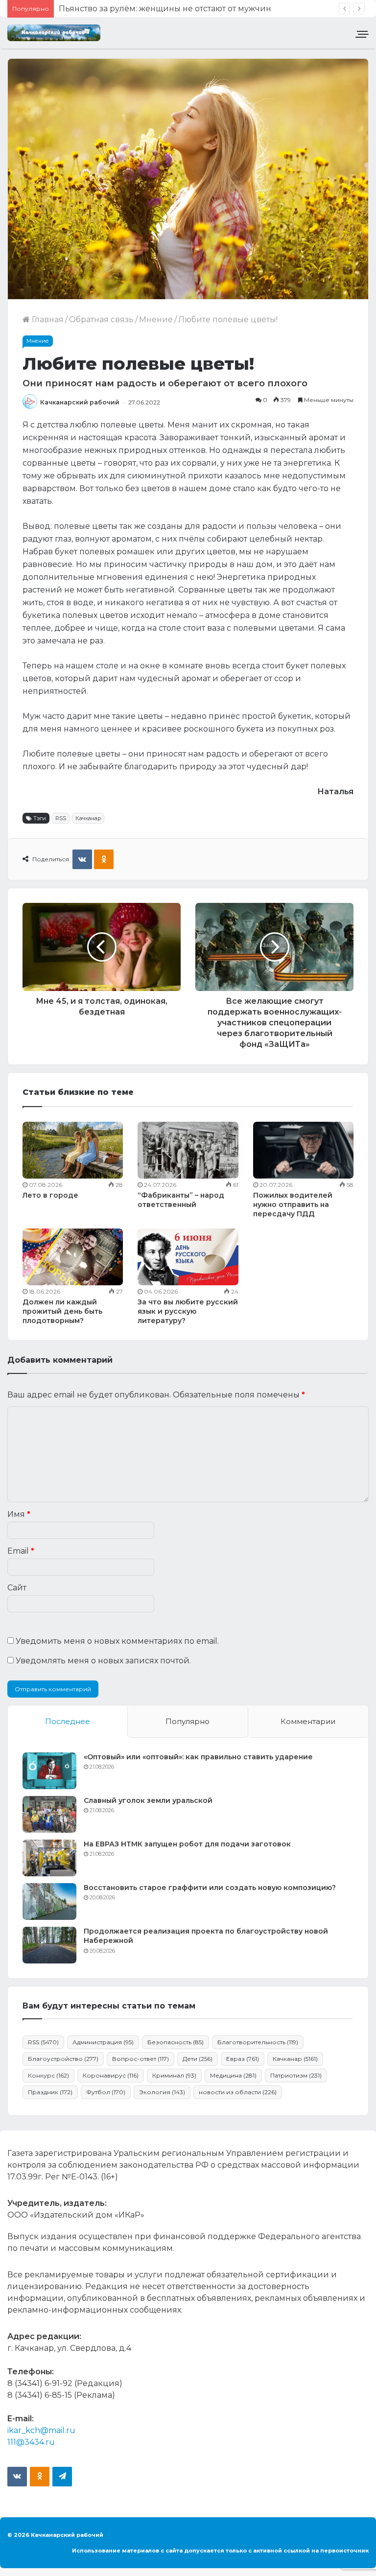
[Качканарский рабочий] (54, 33)
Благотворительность (258, 2042)
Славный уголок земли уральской (148, 1800)
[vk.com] (17, 2477)
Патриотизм (296, 2075)
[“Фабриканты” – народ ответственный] (188, 1150)
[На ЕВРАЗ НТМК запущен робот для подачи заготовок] (49, 1858)
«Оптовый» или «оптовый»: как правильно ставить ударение (198, 1757)
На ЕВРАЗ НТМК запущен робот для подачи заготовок (187, 1844)
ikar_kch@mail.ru (41, 2430)
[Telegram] (62, 2477)
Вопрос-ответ (141, 2059)
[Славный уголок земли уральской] (49, 1814)
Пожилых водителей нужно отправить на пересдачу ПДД (293, 1205)
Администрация (103, 2042)
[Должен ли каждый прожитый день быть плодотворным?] (73, 1257)
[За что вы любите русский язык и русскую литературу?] (188, 1257)
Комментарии (308, 1721)
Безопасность (176, 2042)
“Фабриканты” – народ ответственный (181, 1200)
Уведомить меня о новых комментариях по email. (117, 1641)
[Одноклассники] (104, 859)
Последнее (68, 1721)
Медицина (233, 2075)
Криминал (174, 2075)
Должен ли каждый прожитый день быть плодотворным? (62, 1311)
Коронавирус (111, 2075)
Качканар (88, 818)
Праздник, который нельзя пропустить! (140, 9)
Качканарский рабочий (80, 402)
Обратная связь (101, 319)
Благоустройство (63, 2059)
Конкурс (48, 2075)
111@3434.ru (31, 2442)
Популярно (188, 1721)
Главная (47, 319)
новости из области (238, 2092)
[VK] (82, 859)
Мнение (156, 319)
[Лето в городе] (73, 1150)
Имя (19, 1514)
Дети (198, 2059)
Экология (162, 2092)
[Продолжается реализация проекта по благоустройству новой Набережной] (49, 1945)
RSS (61, 818)
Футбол (106, 2092)
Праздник (50, 2092)
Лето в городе (50, 1195)
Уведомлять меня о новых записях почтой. (103, 1661)
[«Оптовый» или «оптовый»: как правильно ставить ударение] (49, 1771)
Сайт (17, 1588)
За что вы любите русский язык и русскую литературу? (188, 1311)
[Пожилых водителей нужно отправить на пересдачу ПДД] (303, 1150)
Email (21, 1551)
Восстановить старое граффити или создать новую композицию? (210, 1888)
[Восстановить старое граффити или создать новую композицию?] (49, 1902)
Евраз (243, 2059)
